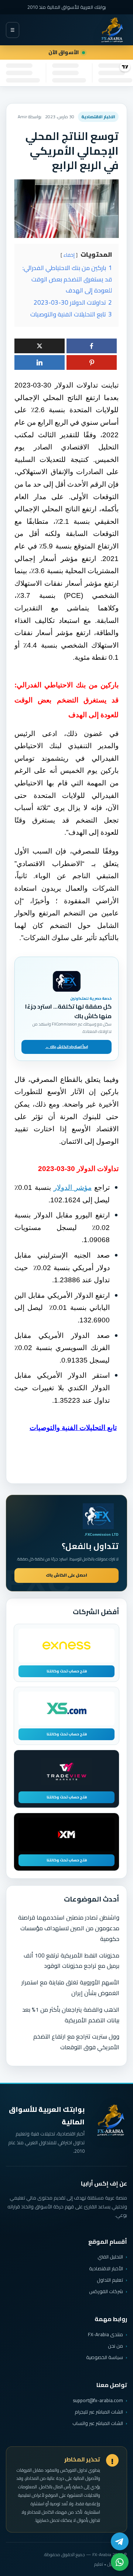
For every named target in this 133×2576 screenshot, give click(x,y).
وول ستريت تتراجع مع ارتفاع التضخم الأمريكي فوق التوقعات (76, 2042)
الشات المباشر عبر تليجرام (99, 2412)
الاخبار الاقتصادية (98, 117)
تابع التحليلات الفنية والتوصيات (73, 1428)
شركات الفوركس (106, 2291)
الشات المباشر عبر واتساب (98, 2423)
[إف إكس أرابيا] (112, 30)
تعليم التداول (110, 2280)
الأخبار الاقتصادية (106, 2268)
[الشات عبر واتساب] (120, 2562)
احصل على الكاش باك (66, 1575)
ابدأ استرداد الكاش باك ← (67, 1047)
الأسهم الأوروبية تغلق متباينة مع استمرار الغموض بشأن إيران (70, 1988)
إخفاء (69, 255)
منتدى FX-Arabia (105, 2334)
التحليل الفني (110, 2257)
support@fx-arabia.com (98, 2400)
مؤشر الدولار (73, 1187)
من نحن (115, 2346)
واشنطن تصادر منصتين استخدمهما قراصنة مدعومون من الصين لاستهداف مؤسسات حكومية (69, 1928)
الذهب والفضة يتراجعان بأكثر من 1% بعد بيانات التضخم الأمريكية (71, 2015)
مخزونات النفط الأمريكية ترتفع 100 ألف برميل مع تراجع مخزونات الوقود (71, 1961)
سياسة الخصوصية (105, 2357)
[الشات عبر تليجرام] (120, 2541)
